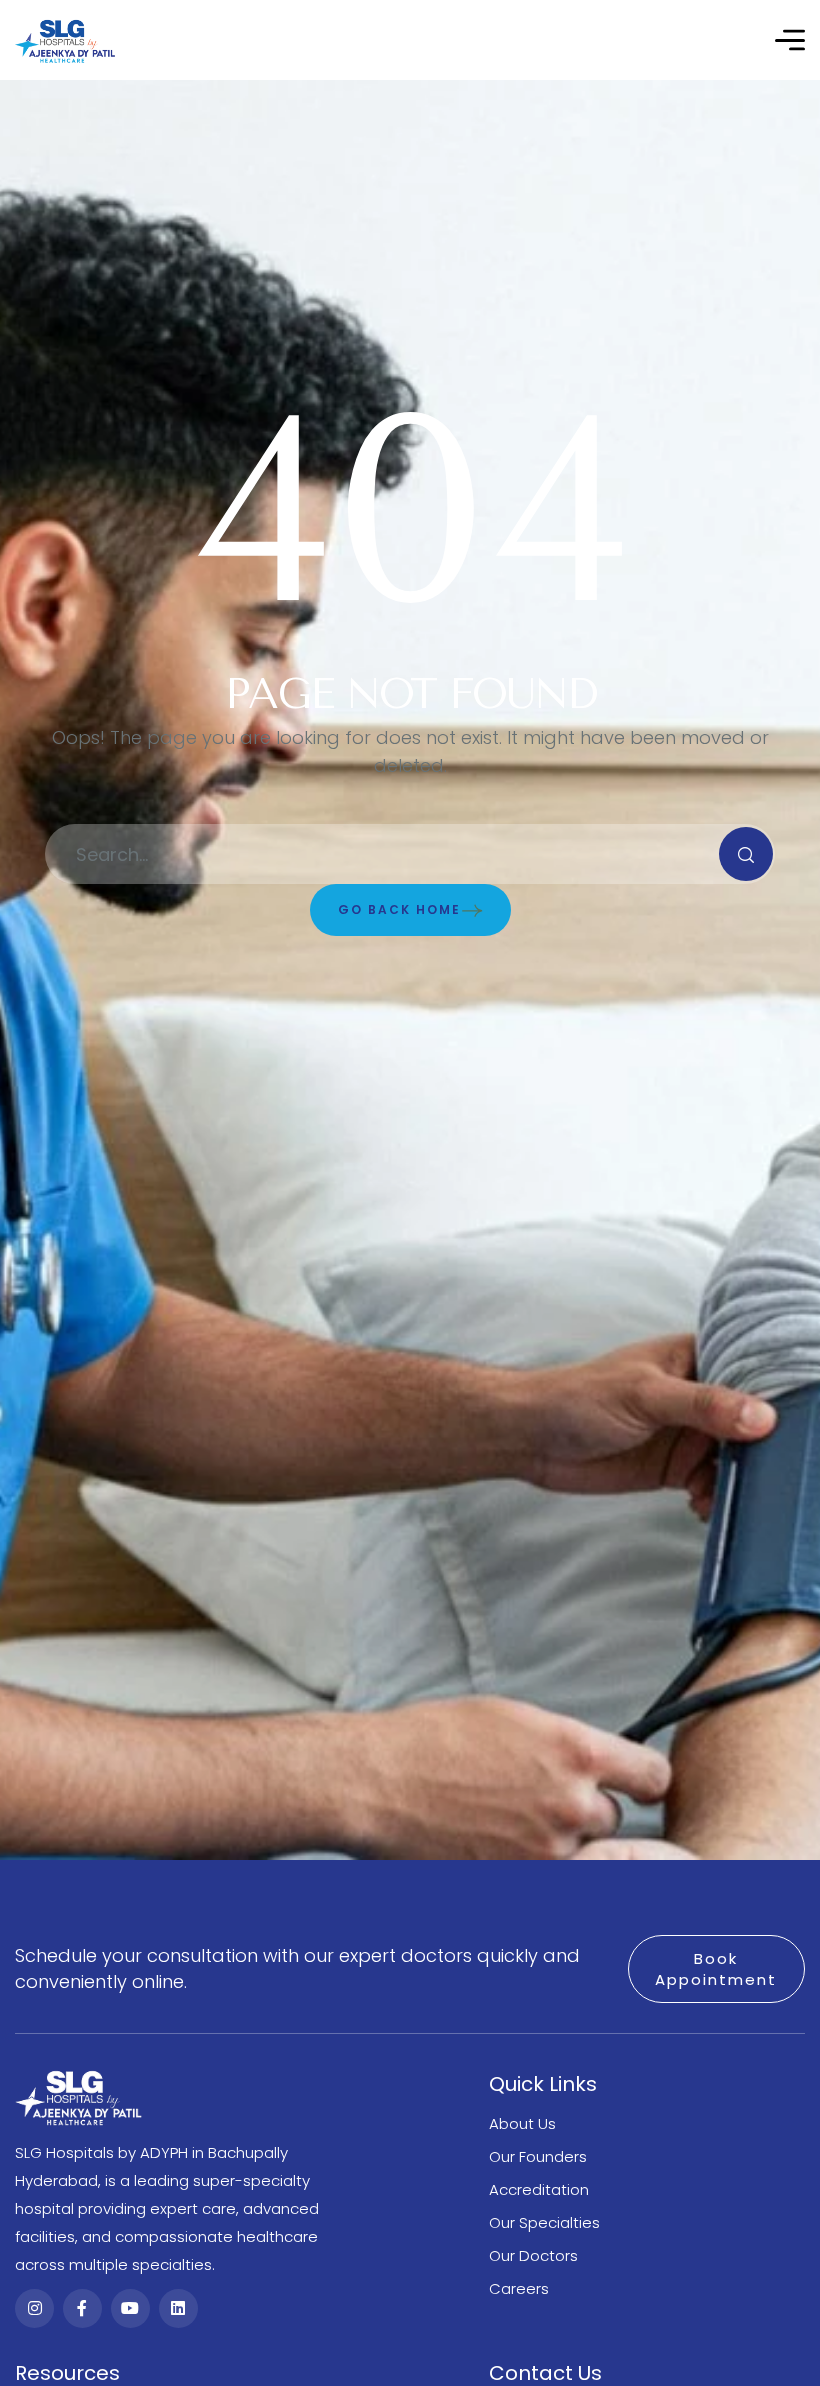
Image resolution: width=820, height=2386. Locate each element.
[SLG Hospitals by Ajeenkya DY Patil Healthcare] (65, 40)
